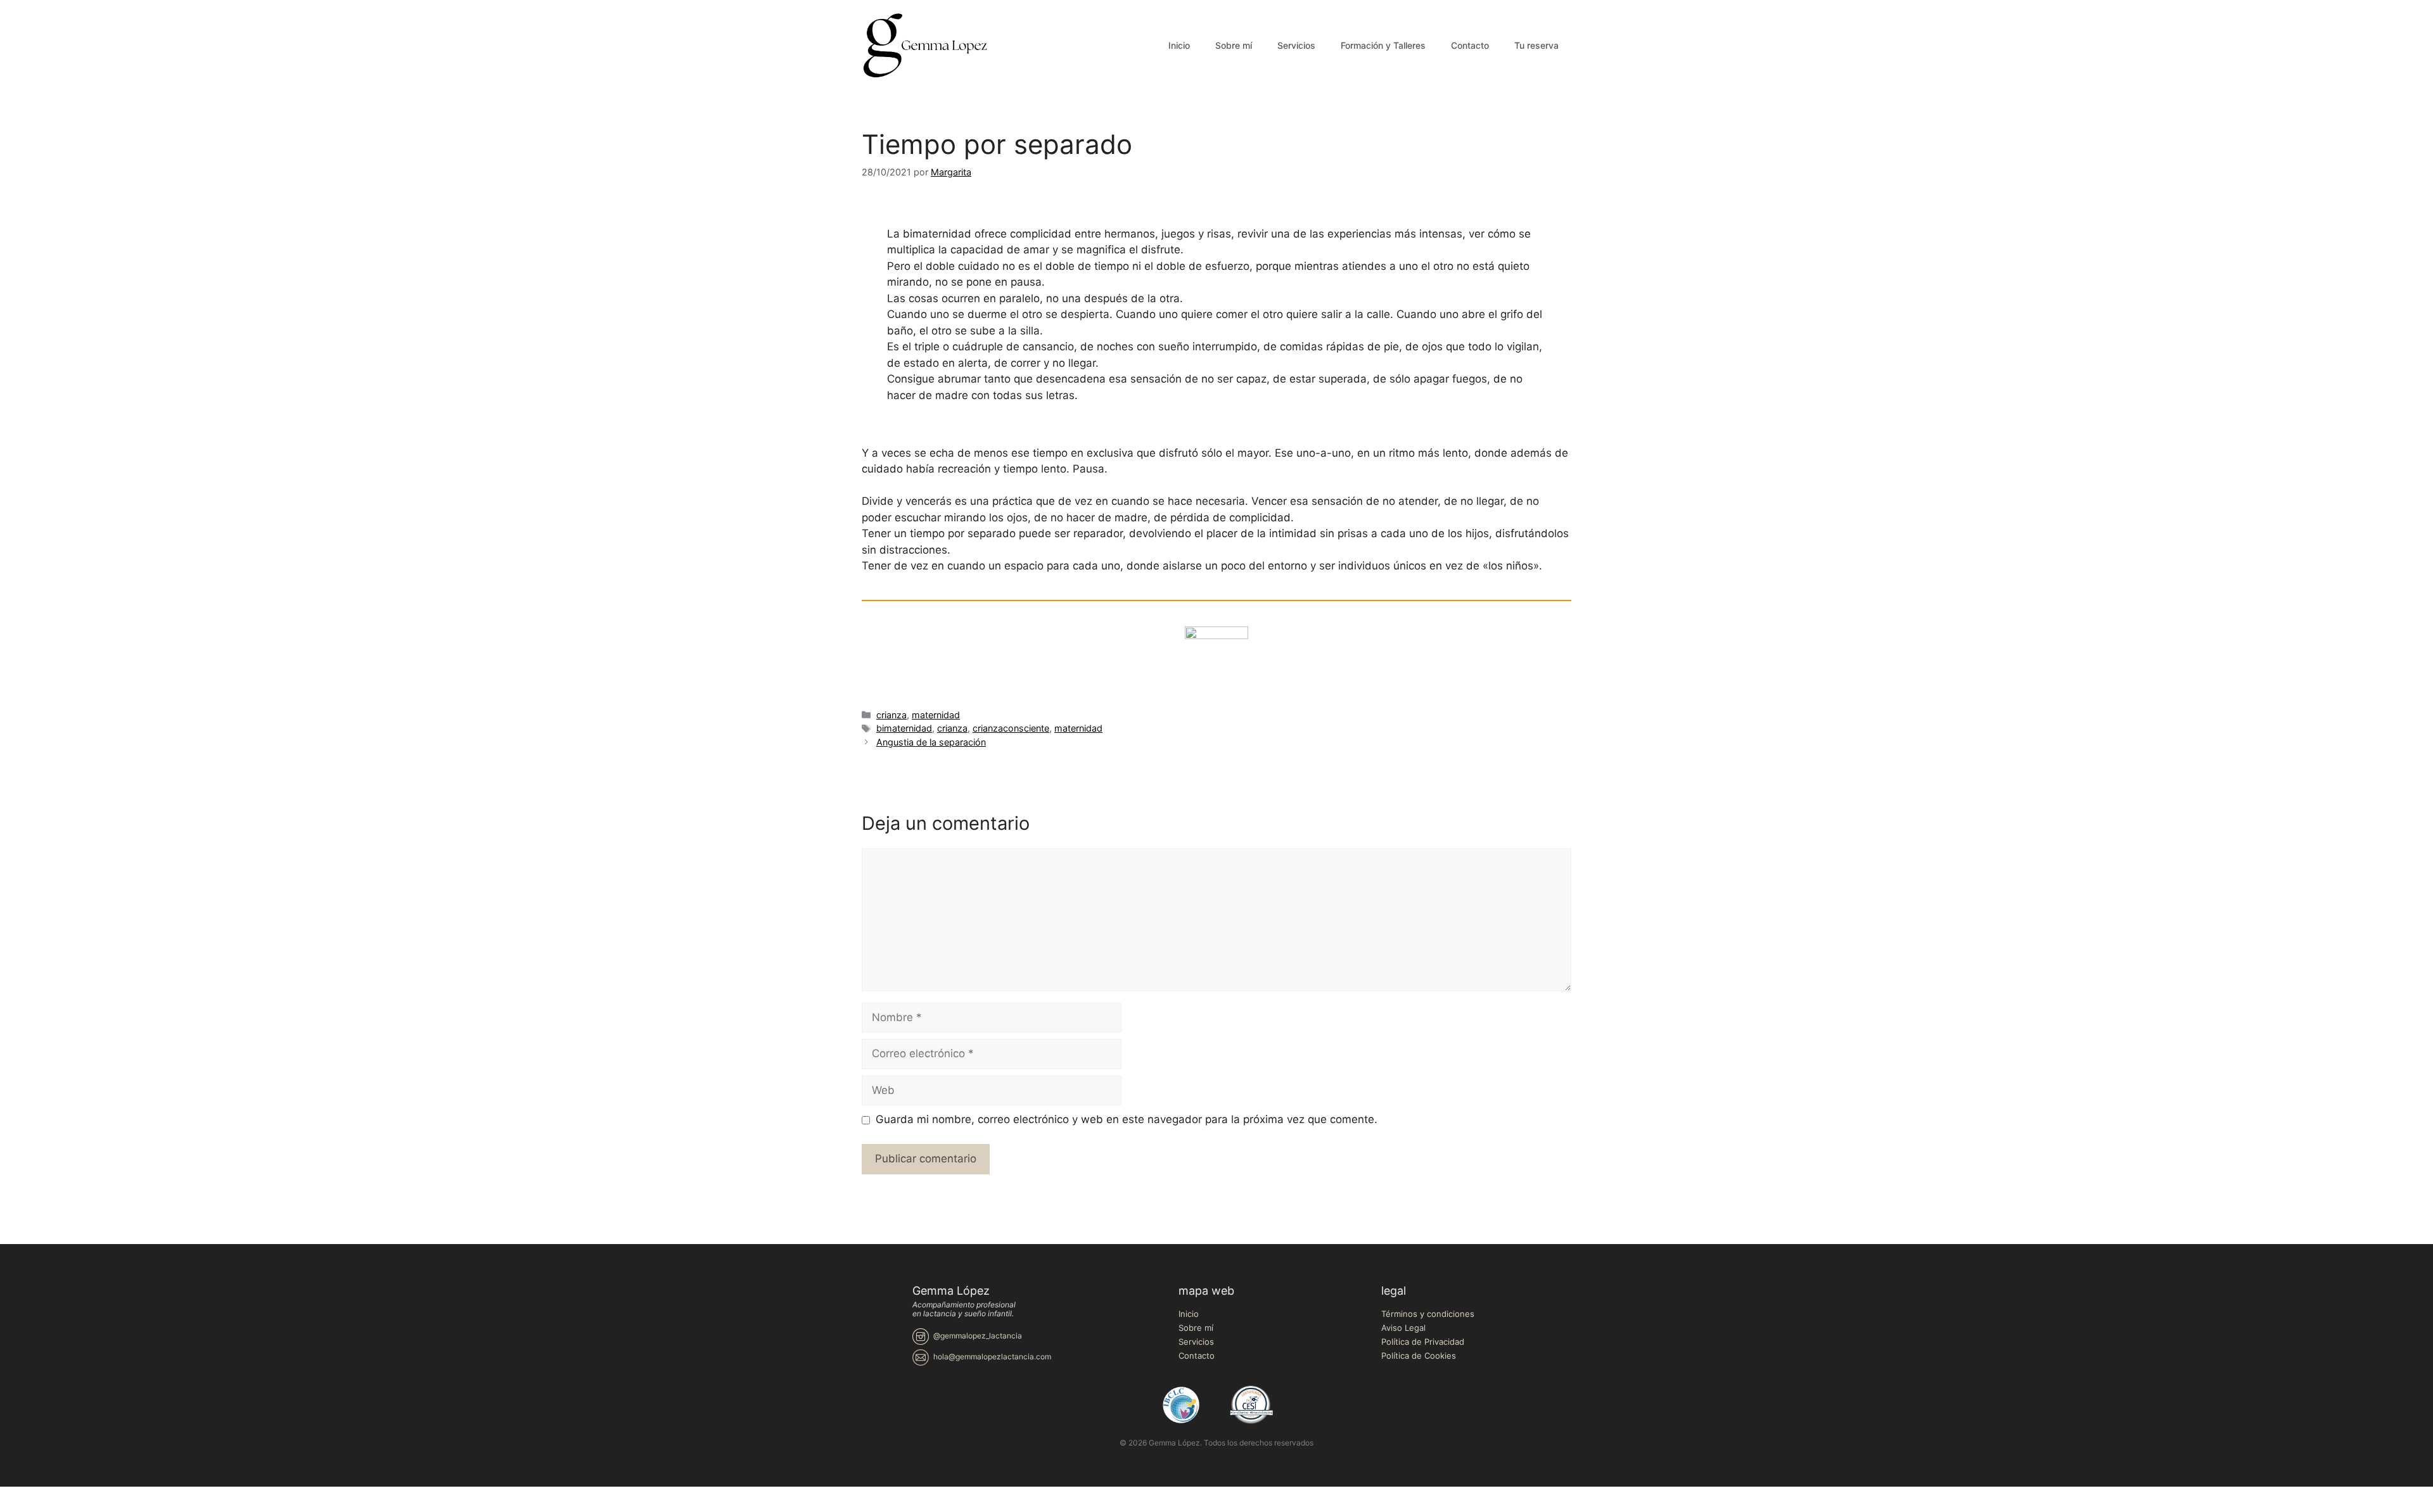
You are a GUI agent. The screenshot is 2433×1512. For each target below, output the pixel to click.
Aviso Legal (1403, 1328)
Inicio (1179, 45)
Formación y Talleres (1383, 45)
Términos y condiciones (1428, 1314)
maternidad (936, 715)
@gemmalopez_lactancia (978, 1336)
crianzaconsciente (1011, 728)
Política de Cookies (1419, 1356)
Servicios (1296, 45)
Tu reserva (1536, 45)
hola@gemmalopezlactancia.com (992, 1356)
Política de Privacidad (1423, 1342)
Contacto (1470, 45)
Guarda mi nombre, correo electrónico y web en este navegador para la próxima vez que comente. (1127, 1119)
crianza (891, 715)
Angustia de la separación (931, 742)
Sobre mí (1234, 45)
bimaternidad (904, 728)
